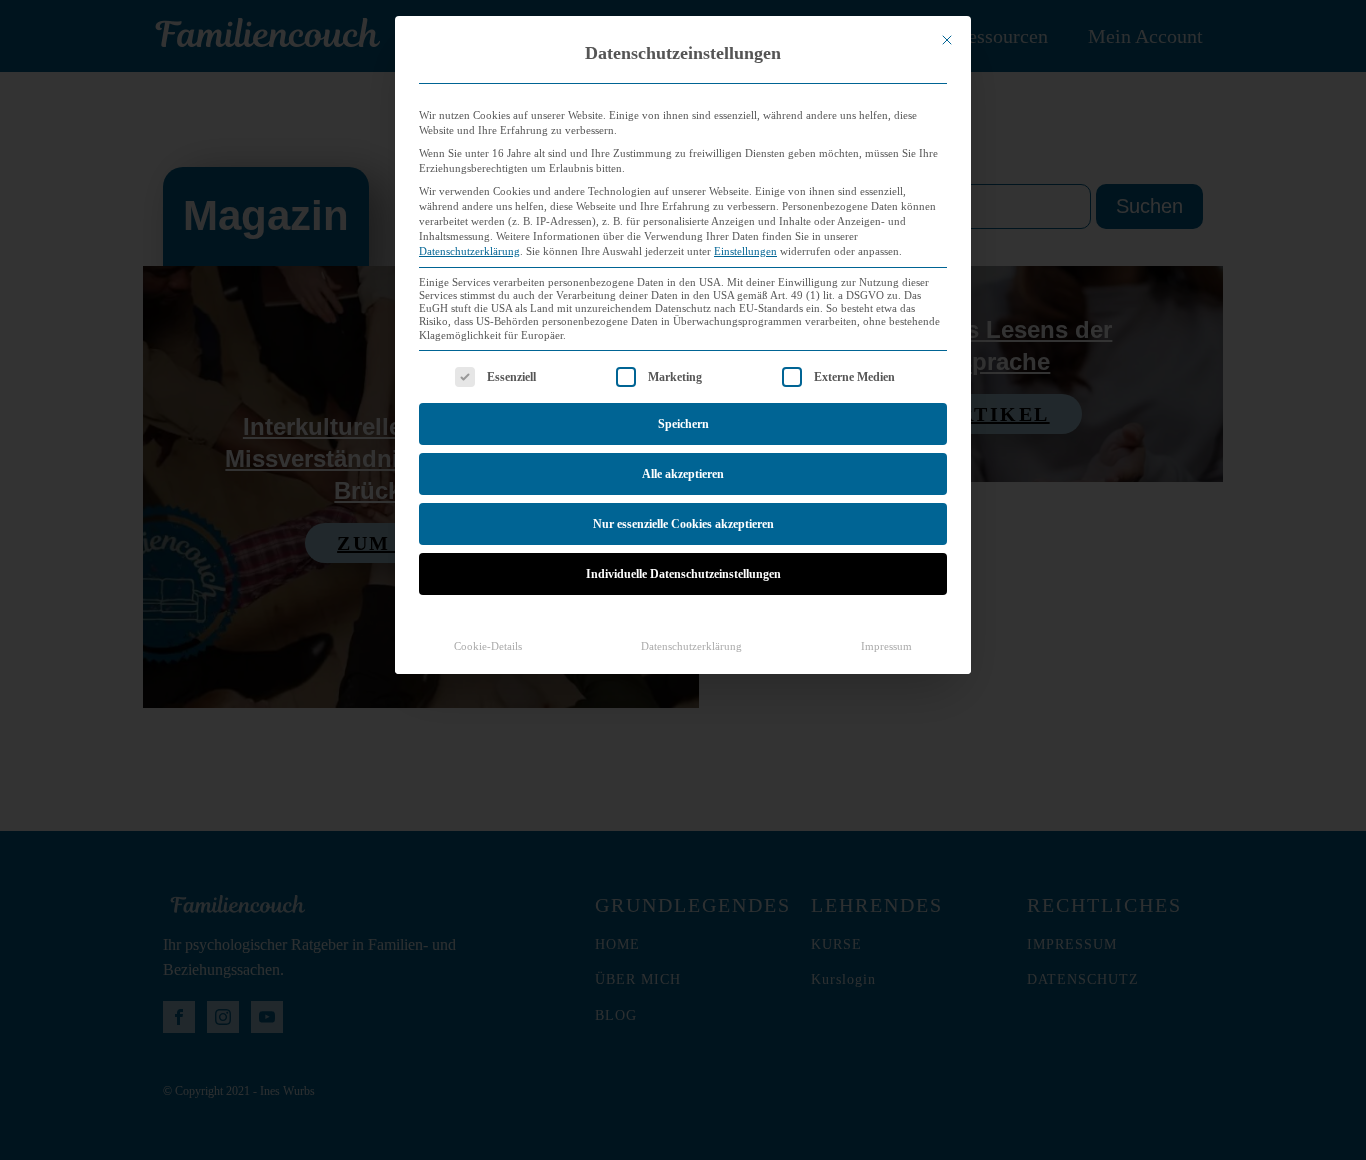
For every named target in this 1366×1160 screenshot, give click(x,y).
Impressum (886, 646)
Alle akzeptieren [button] (683, 474)
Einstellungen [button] (745, 251)
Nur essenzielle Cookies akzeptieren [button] (683, 524)
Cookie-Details (488, 646)
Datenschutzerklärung (469, 251)
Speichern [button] (683, 424)
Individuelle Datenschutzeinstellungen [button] (683, 574)
